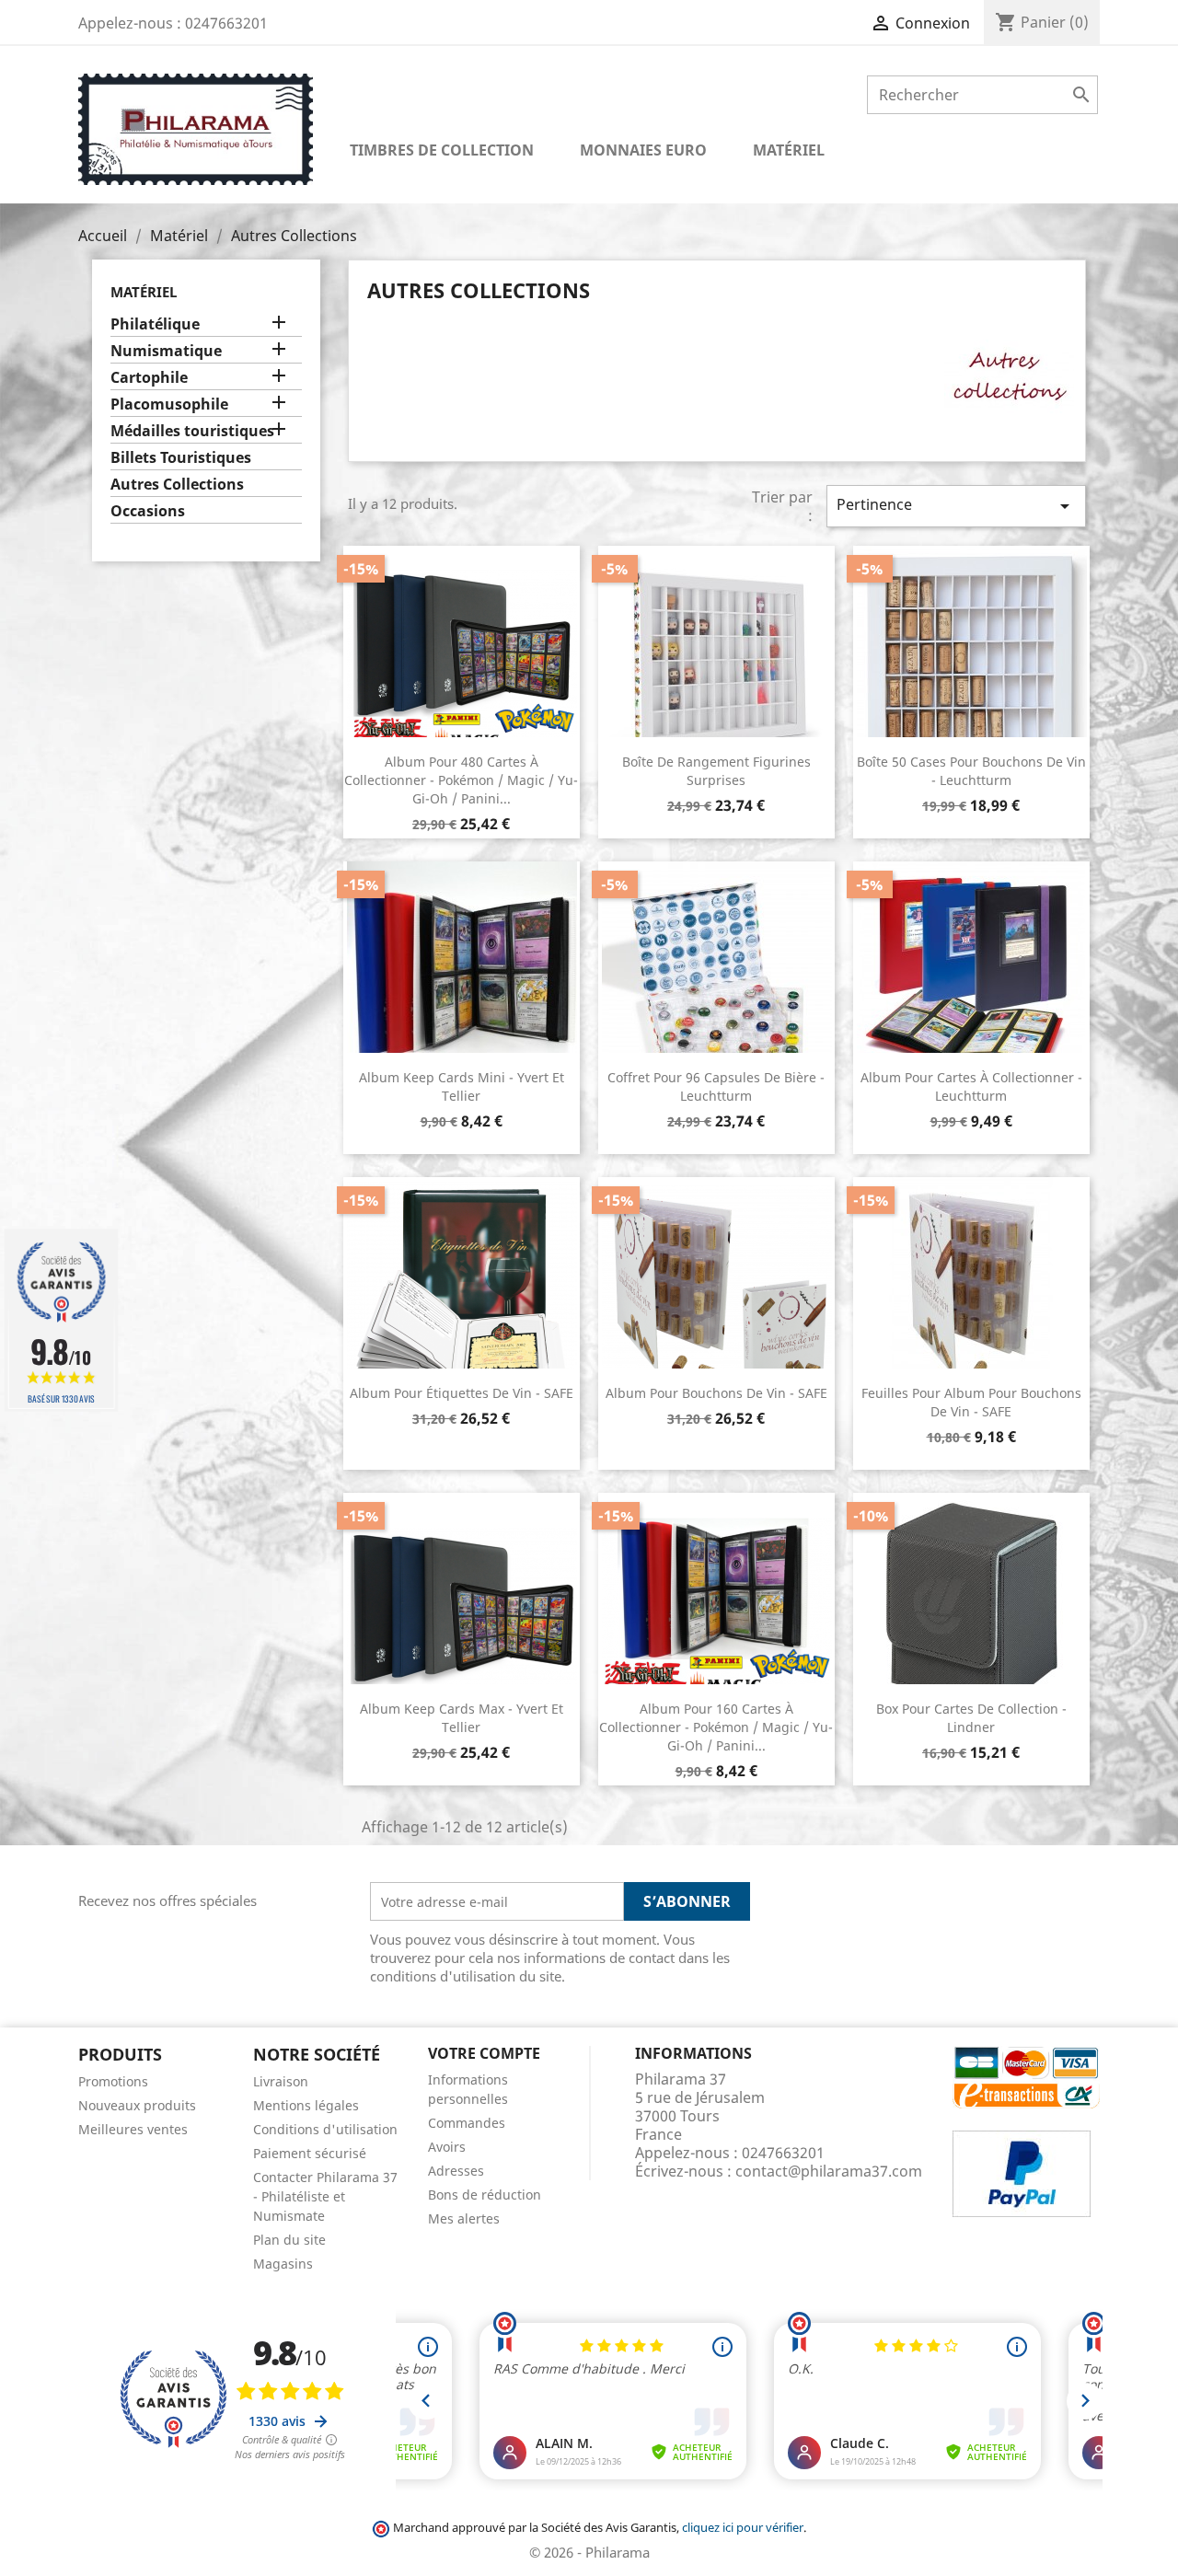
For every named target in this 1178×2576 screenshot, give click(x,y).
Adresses (456, 2171)
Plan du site (289, 2240)
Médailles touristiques (192, 431)
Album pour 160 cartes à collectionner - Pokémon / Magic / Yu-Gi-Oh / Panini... (716, 1727)
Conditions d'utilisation (325, 2129)
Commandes (467, 2123)
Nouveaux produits (137, 2105)
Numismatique (166, 351)
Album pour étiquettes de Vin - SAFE (462, 1393)
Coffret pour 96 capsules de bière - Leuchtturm (716, 1086)
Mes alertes (464, 2218)
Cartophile (149, 378)
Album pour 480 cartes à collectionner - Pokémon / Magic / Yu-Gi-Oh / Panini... (461, 780)
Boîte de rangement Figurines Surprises (716, 771)
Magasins (283, 2264)
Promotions (113, 2081)
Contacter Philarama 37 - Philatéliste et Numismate (325, 2196)
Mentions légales (306, 2105)
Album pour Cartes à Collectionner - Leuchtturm (971, 1086)
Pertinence (956, 506)
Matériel (144, 292)
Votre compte (484, 2053)
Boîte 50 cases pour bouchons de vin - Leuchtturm (971, 771)
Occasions (148, 511)
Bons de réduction (485, 2195)
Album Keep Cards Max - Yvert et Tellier (462, 1718)
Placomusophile (169, 404)
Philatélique (155, 324)
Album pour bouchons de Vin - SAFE (716, 1393)
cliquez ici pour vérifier (743, 2528)
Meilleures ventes (133, 2129)
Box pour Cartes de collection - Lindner (971, 1718)
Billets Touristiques (181, 458)
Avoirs (447, 2147)
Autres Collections (177, 485)
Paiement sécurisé (310, 2153)
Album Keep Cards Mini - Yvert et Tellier (462, 1086)
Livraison (281, 2081)
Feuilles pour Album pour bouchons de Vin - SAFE (971, 1402)
